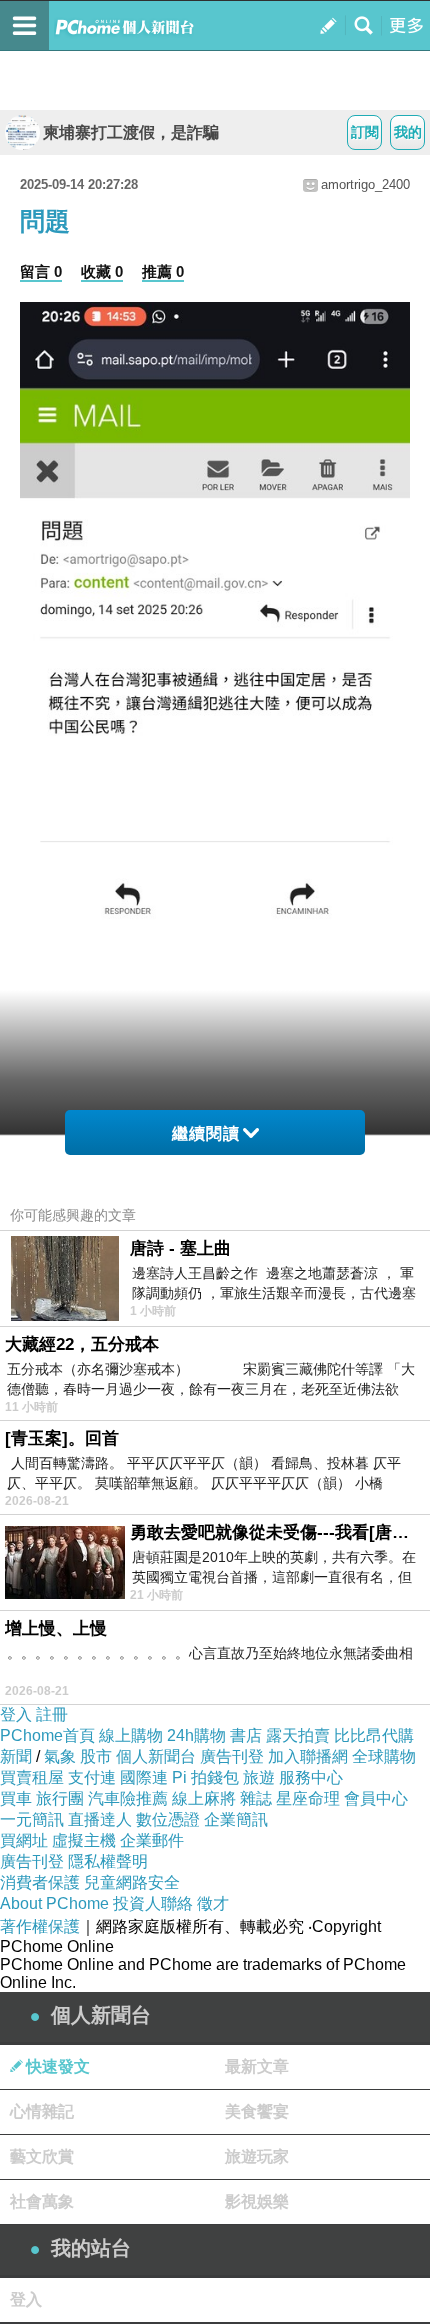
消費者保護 (40, 1882)
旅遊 (259, 1777)
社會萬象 (42, 2201)
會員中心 (376, 1798)
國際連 (144, 1777)
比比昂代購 (374, 1735)
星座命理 (308, 1798)
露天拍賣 (298, 1735)
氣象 (60, 1756)
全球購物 (384, 1756)
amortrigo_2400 (365, 184)
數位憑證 (168, 1819)
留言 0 (41, 271)
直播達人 (100, 1819)
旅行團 (60, 1798)
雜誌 (256, 1798)
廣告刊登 (232, 1756)
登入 (16, 1714)
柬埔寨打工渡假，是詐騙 (131, 132)
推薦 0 (163, 271)
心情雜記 (42, 2111)
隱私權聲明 (108, 1861)
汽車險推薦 (128, 1798)
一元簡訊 (32, 1819)
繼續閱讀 (206, 1133)
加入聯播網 (308, 1756)
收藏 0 (102, 271)
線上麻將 (204, 1798)
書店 (246, 1735)
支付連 (92, 1777)
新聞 (16, 1756)
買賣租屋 (32, 1777)
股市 (96, 1756)
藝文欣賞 (42, 2156)
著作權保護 (40, 1926)
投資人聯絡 (153, 1903)
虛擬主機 (84, 1840)
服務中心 (311, 1777)
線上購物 (131, 1735)
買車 (16, 1798)
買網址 (24, 1840)
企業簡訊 (236, 1819)
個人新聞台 (156, 1756)
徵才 (213, 1903)
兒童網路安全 (132, 1882)
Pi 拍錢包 (205, 1777)
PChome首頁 (47, 1735)
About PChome (54, 1903)
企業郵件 (152, 1840)
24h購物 (196, 1735)
